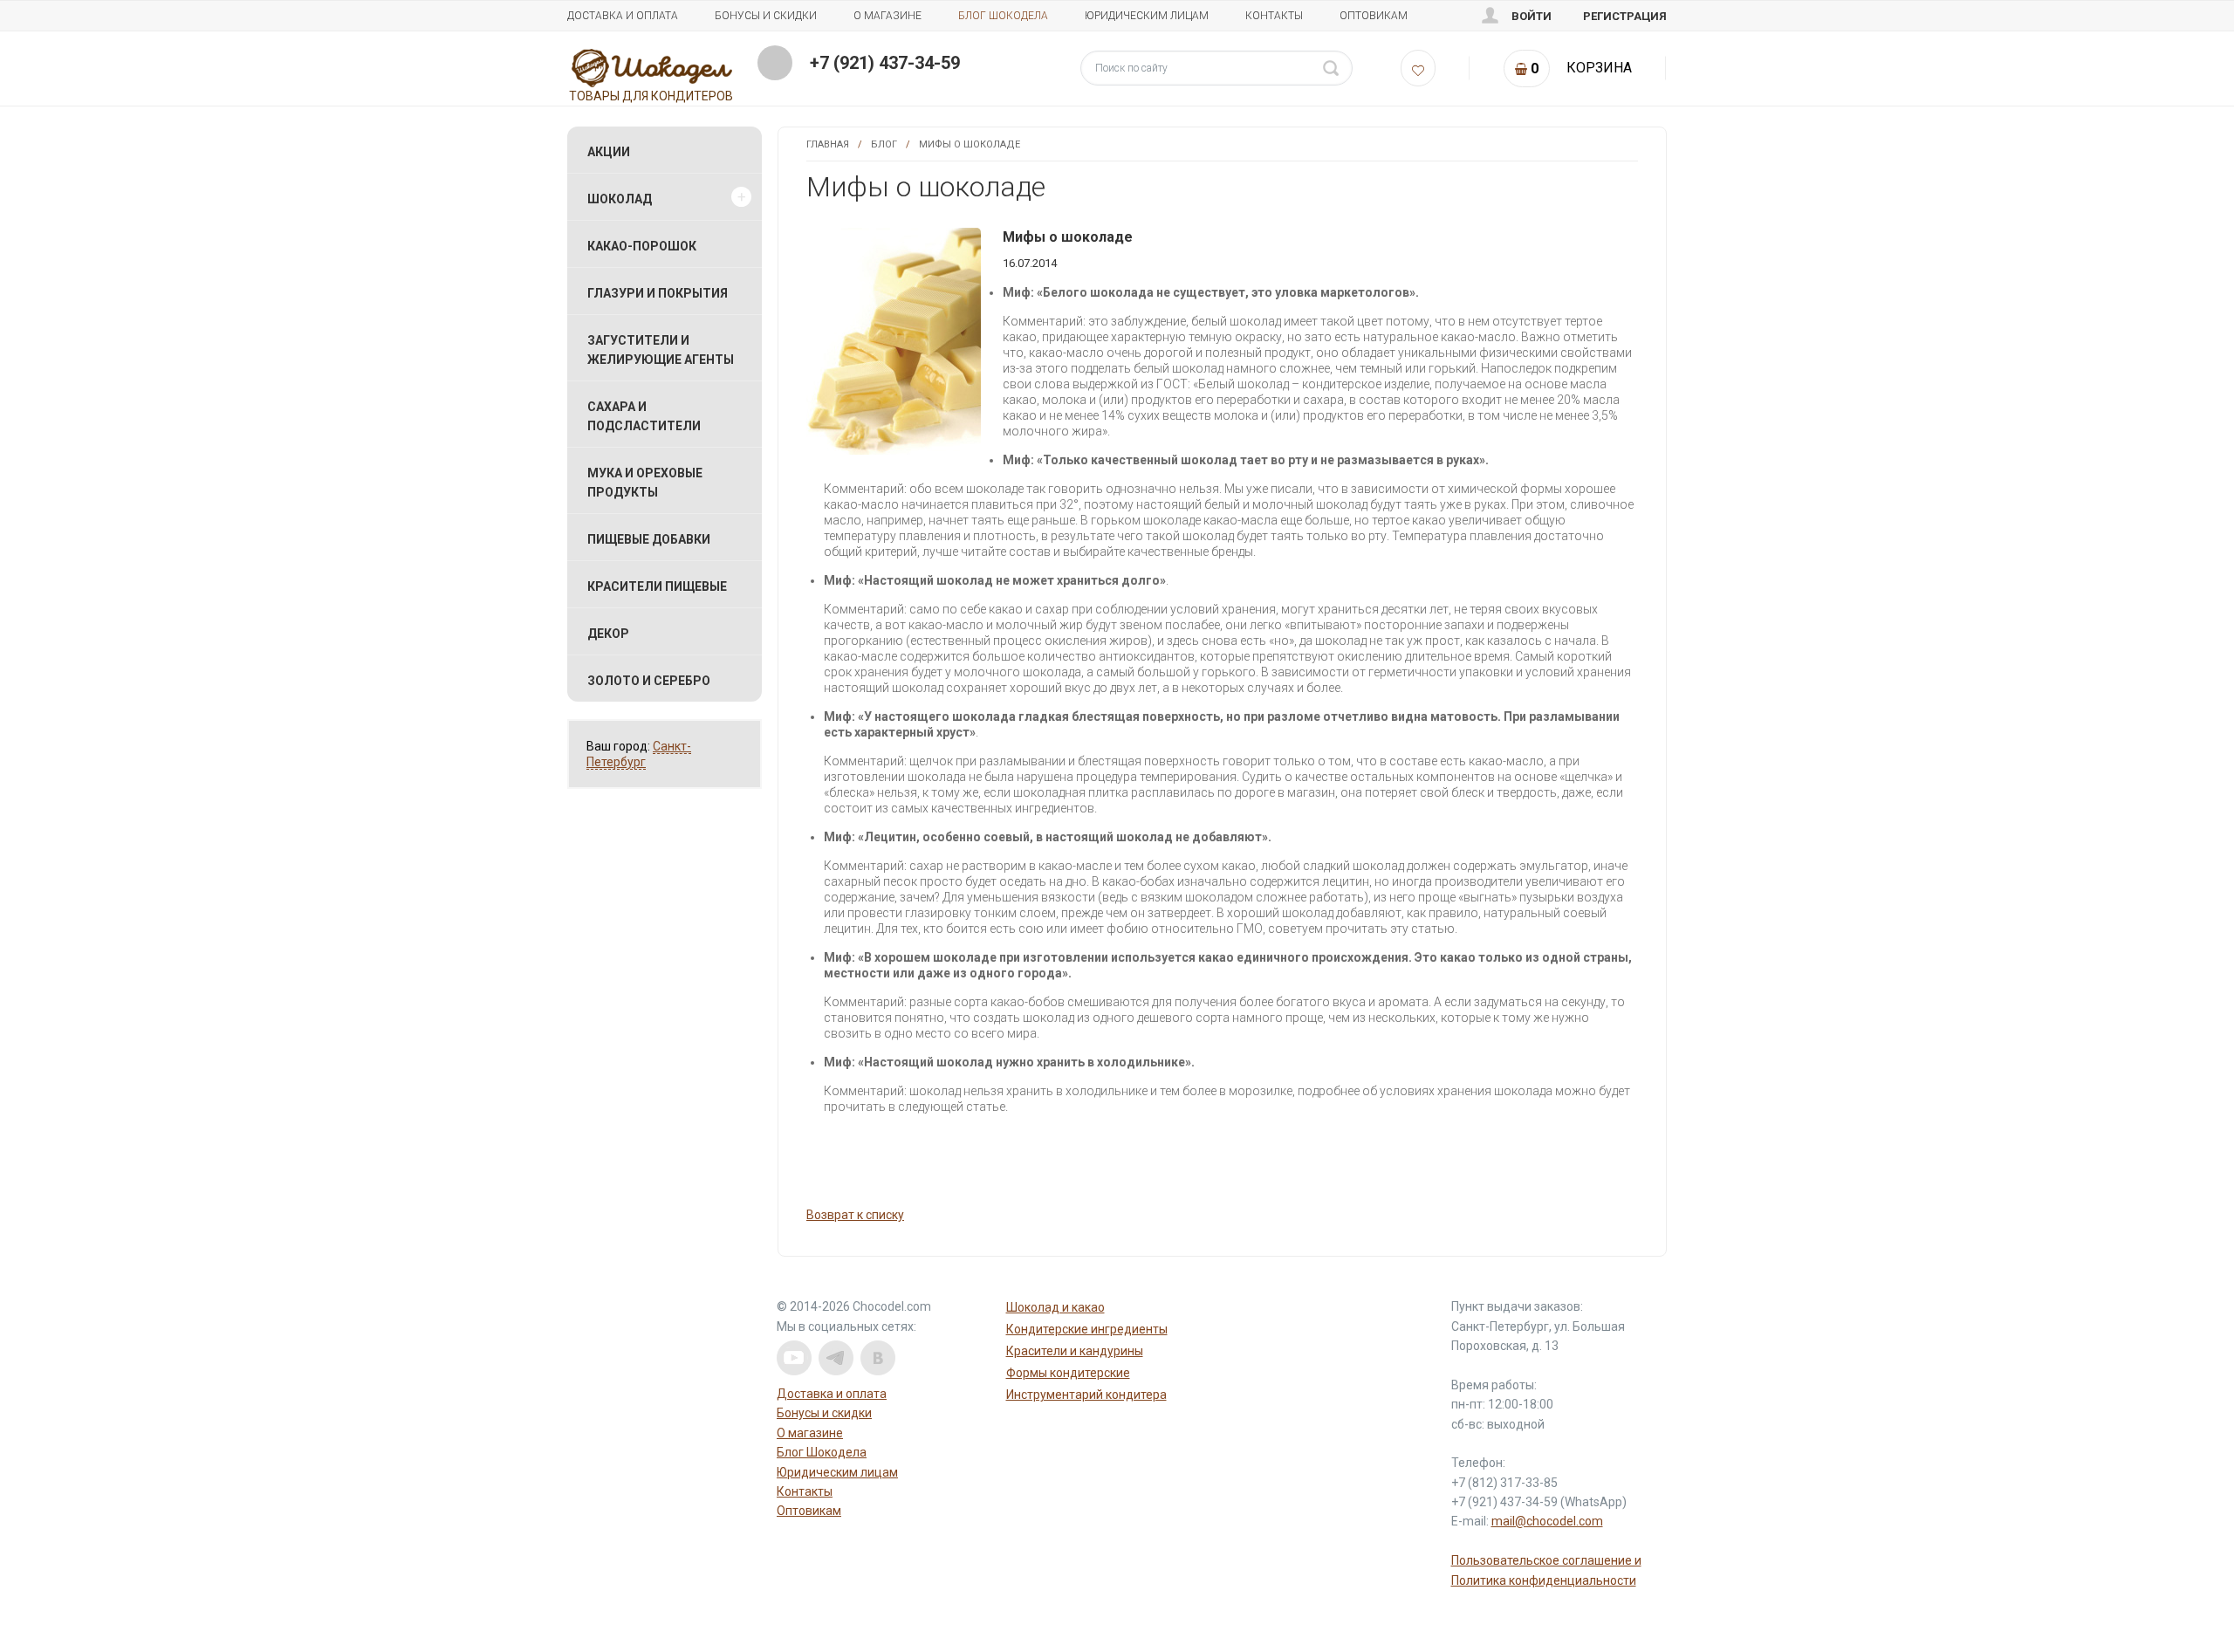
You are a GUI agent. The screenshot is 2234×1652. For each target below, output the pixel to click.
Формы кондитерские (1068, 1373)
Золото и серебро (649, 681)
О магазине (887, 16)
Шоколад (620, 199)
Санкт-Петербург (639, 754)
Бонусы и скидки (766, 16)
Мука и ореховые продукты (645, 483)
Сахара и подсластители (644, 416)
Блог (884, 144)
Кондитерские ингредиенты (1087, 1329)
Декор (608, 634)
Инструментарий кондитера (1086, 1395)
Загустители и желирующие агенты (661, 350)
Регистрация (1625, 16)
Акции (609, 152)
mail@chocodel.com (1547, 1521)
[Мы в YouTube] (794, 1358)
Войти (1532, 16)
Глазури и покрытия (658, 293)
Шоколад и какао (1055, 1307)
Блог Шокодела (1003, 16)
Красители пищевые (657, 586)
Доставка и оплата (623, 16)
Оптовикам (1374, 16)
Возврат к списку (855, 1215)
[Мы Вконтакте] (878, 1358)
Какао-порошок (642, 246)
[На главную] (652, 67)
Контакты (1274, 16)
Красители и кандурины (1075, 1351)
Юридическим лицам (1147, 16)
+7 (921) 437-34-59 (885, 63)
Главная (828, 144)
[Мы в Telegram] (836, 1358)
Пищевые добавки (649, 539)
